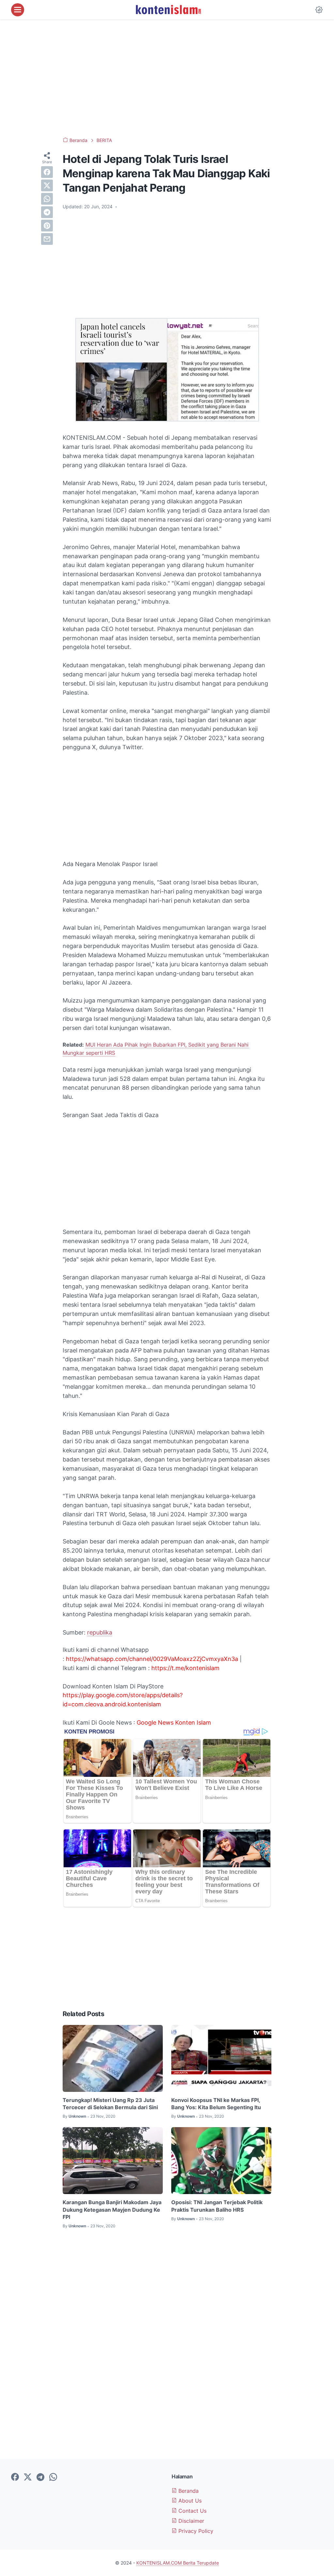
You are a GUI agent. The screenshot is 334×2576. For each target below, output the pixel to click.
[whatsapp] (47, 199)
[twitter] (47, 185)
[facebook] (47, 172)
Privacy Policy (195, 2531)
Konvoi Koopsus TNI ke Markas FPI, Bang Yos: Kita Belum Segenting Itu (216, 2104)
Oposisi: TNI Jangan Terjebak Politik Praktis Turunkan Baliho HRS (217, 2206)
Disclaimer (190, 2521)
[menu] (18, 10)
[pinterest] (47, 226)
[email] (47, 239)
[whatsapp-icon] (53, 2477)
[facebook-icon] (15, 2477)
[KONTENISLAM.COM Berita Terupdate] (168, 10)
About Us (189, 2501)
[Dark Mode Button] (319, 10)
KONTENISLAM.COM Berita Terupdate (178, 2563)
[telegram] (47, 212)
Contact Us (192, 2511)
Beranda (188, 2491)
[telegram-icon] (40, 2477)
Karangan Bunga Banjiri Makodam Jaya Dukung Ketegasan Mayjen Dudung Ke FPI (112, 2210)
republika (100, 1632)
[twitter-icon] (28, 2477)
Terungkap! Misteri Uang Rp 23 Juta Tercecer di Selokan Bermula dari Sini (110, 2104)
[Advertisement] (167, 78)
